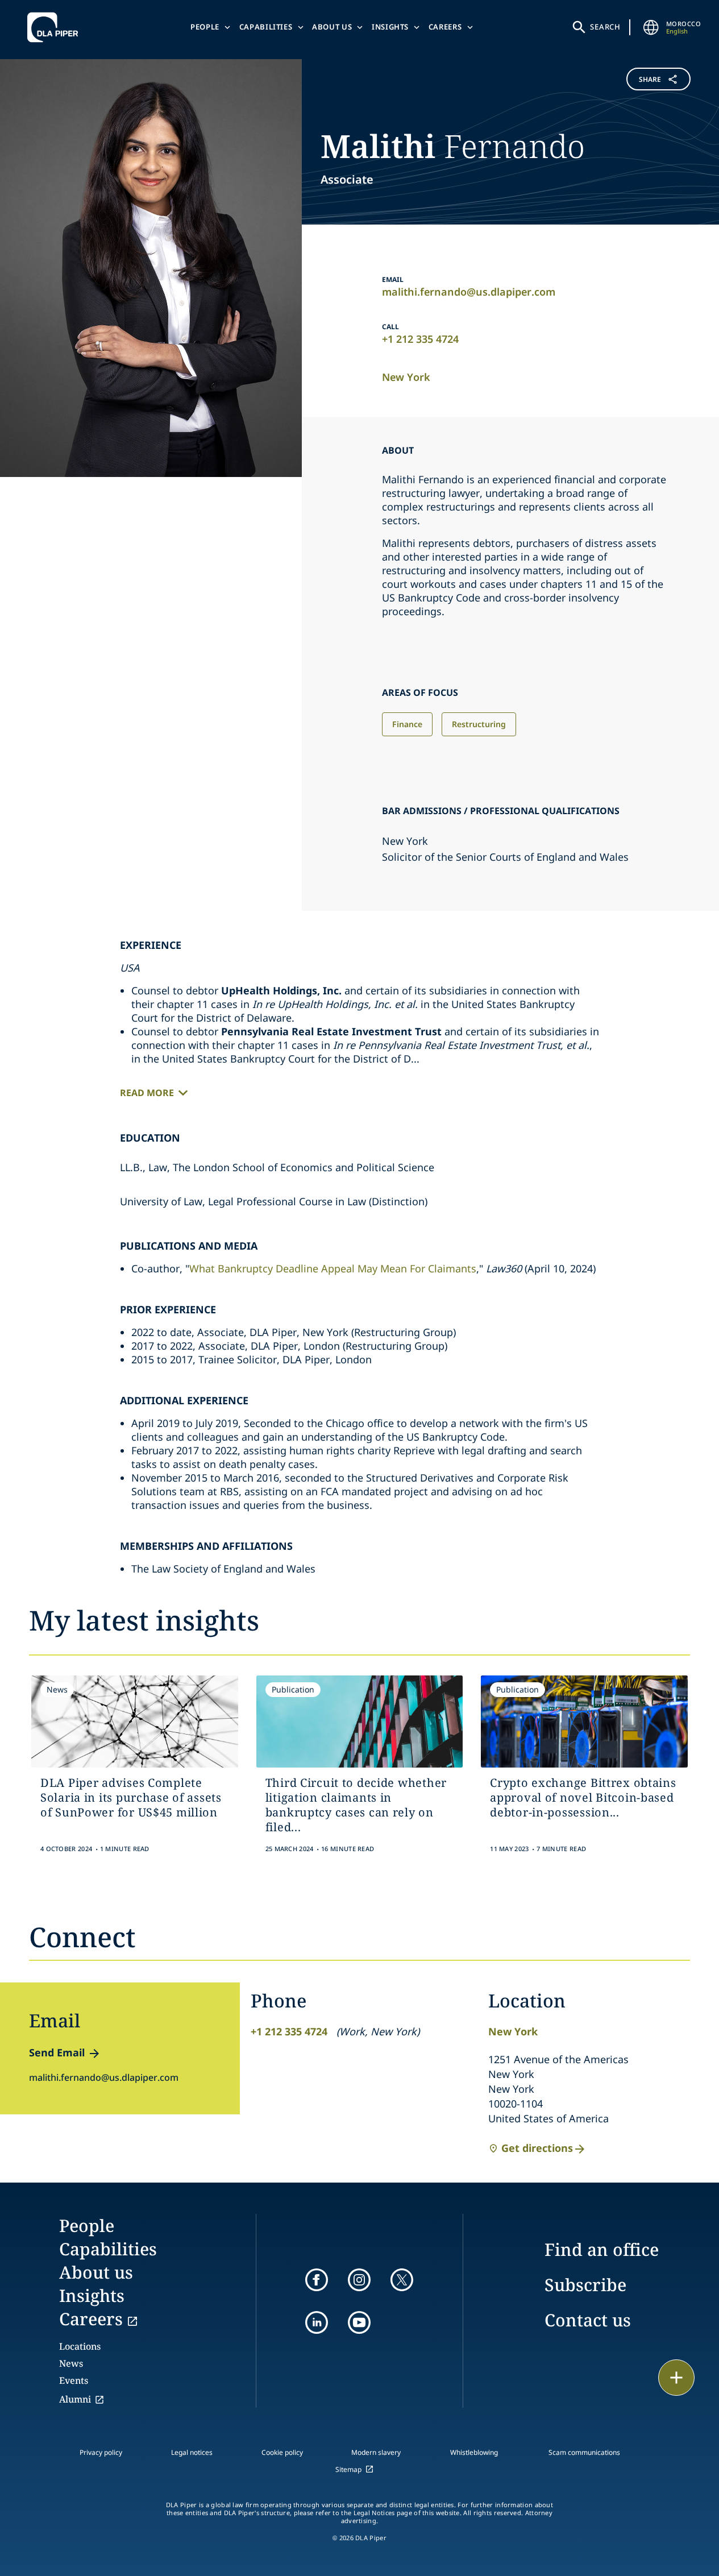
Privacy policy (101, 2452)
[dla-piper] (56, 27)
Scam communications (584, 2452)
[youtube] (359, 2322)
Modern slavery (376, 2452)
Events (74, 2380)
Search (605, 27)
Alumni (75, 2399)
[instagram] (359, 2280)
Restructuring (479, 724)
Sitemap (348, 2469)
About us (332, 27)
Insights (390, 27)
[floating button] (676, 2378)
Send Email (57, 2052)
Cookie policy (282, 2452)
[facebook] (317, 2280)
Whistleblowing (474, 2452)
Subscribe (585, 2285)
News (71, 2363)
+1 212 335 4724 (420, 339)
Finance (407, 724)
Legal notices (192, 2452)
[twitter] (402, 2280)
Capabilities (266, 27)
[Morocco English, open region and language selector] (651, 27)
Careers (445, 27)
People (205, 27)
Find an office (602, 2249)
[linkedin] (317, 2322)
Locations (80, 2346)
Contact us (588, 2320)
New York (406, 377)
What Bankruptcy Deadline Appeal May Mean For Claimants (333, 1268)
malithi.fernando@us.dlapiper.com (469, 292)
